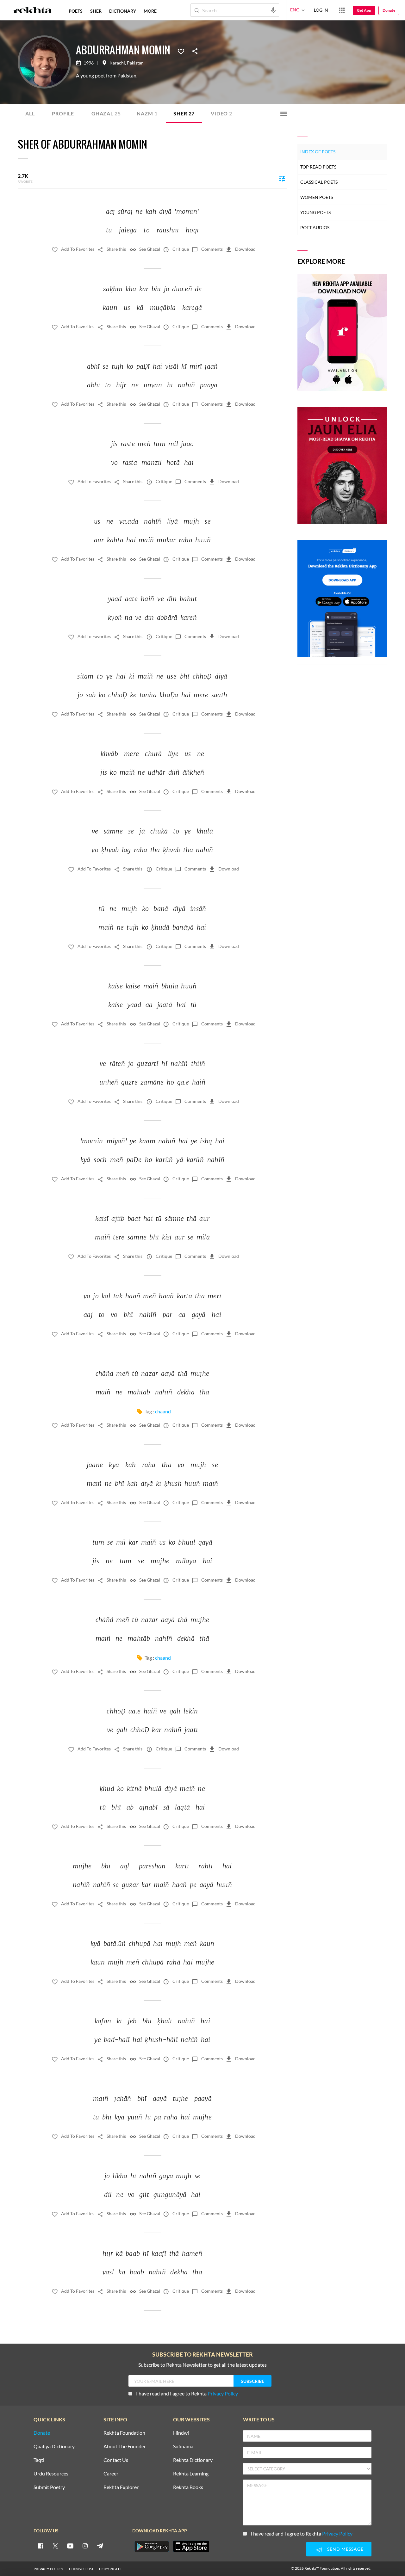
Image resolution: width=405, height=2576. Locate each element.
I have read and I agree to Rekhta (187, 2393)
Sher (184, 113)
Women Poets (317, 197)
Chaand (163, 1411)
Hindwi (181, 2433)
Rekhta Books (188, 2487)
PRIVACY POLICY (49, 2569)
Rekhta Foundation (124, 2433)
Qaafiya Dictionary (54, 2447)
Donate (389, 10)
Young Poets (315, 212)
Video (221, 113)
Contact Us (116, 2460)
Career (111, 2474)
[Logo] (33, 11)
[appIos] (191, 2546)
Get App (364, 10)
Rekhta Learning (191, 2474)
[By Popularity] (282, 178)
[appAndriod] (152, 2546)
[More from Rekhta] (342, 10)
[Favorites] (181, 51)
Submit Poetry (49, 2487)
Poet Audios (315, 227)
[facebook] (40, 2546)
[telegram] (100, 2546)
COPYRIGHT (110, 2569)
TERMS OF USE (81, 2569)
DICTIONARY (123, 11)
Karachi (117, 63)
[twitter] (55, 2546)
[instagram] (85, 2546)
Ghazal (106, 113)
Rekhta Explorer (121, 2487)
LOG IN (321, 10)
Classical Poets (319, 182)
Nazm (147, 113)
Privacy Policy (223, 2393)
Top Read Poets (318, 167)
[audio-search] (273, 10)
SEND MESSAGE (345, 2549)
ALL (30, 113)
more (150, 11)
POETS (76, 11)
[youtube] (70, 2546)
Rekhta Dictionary (193, 2460)
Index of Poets (318, 152)
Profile (63, 113)
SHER (96, 11)
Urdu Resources (51, 2474)
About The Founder (125, 2447)
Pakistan (135, 63)
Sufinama (183, 2447)
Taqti (39, 2460)
